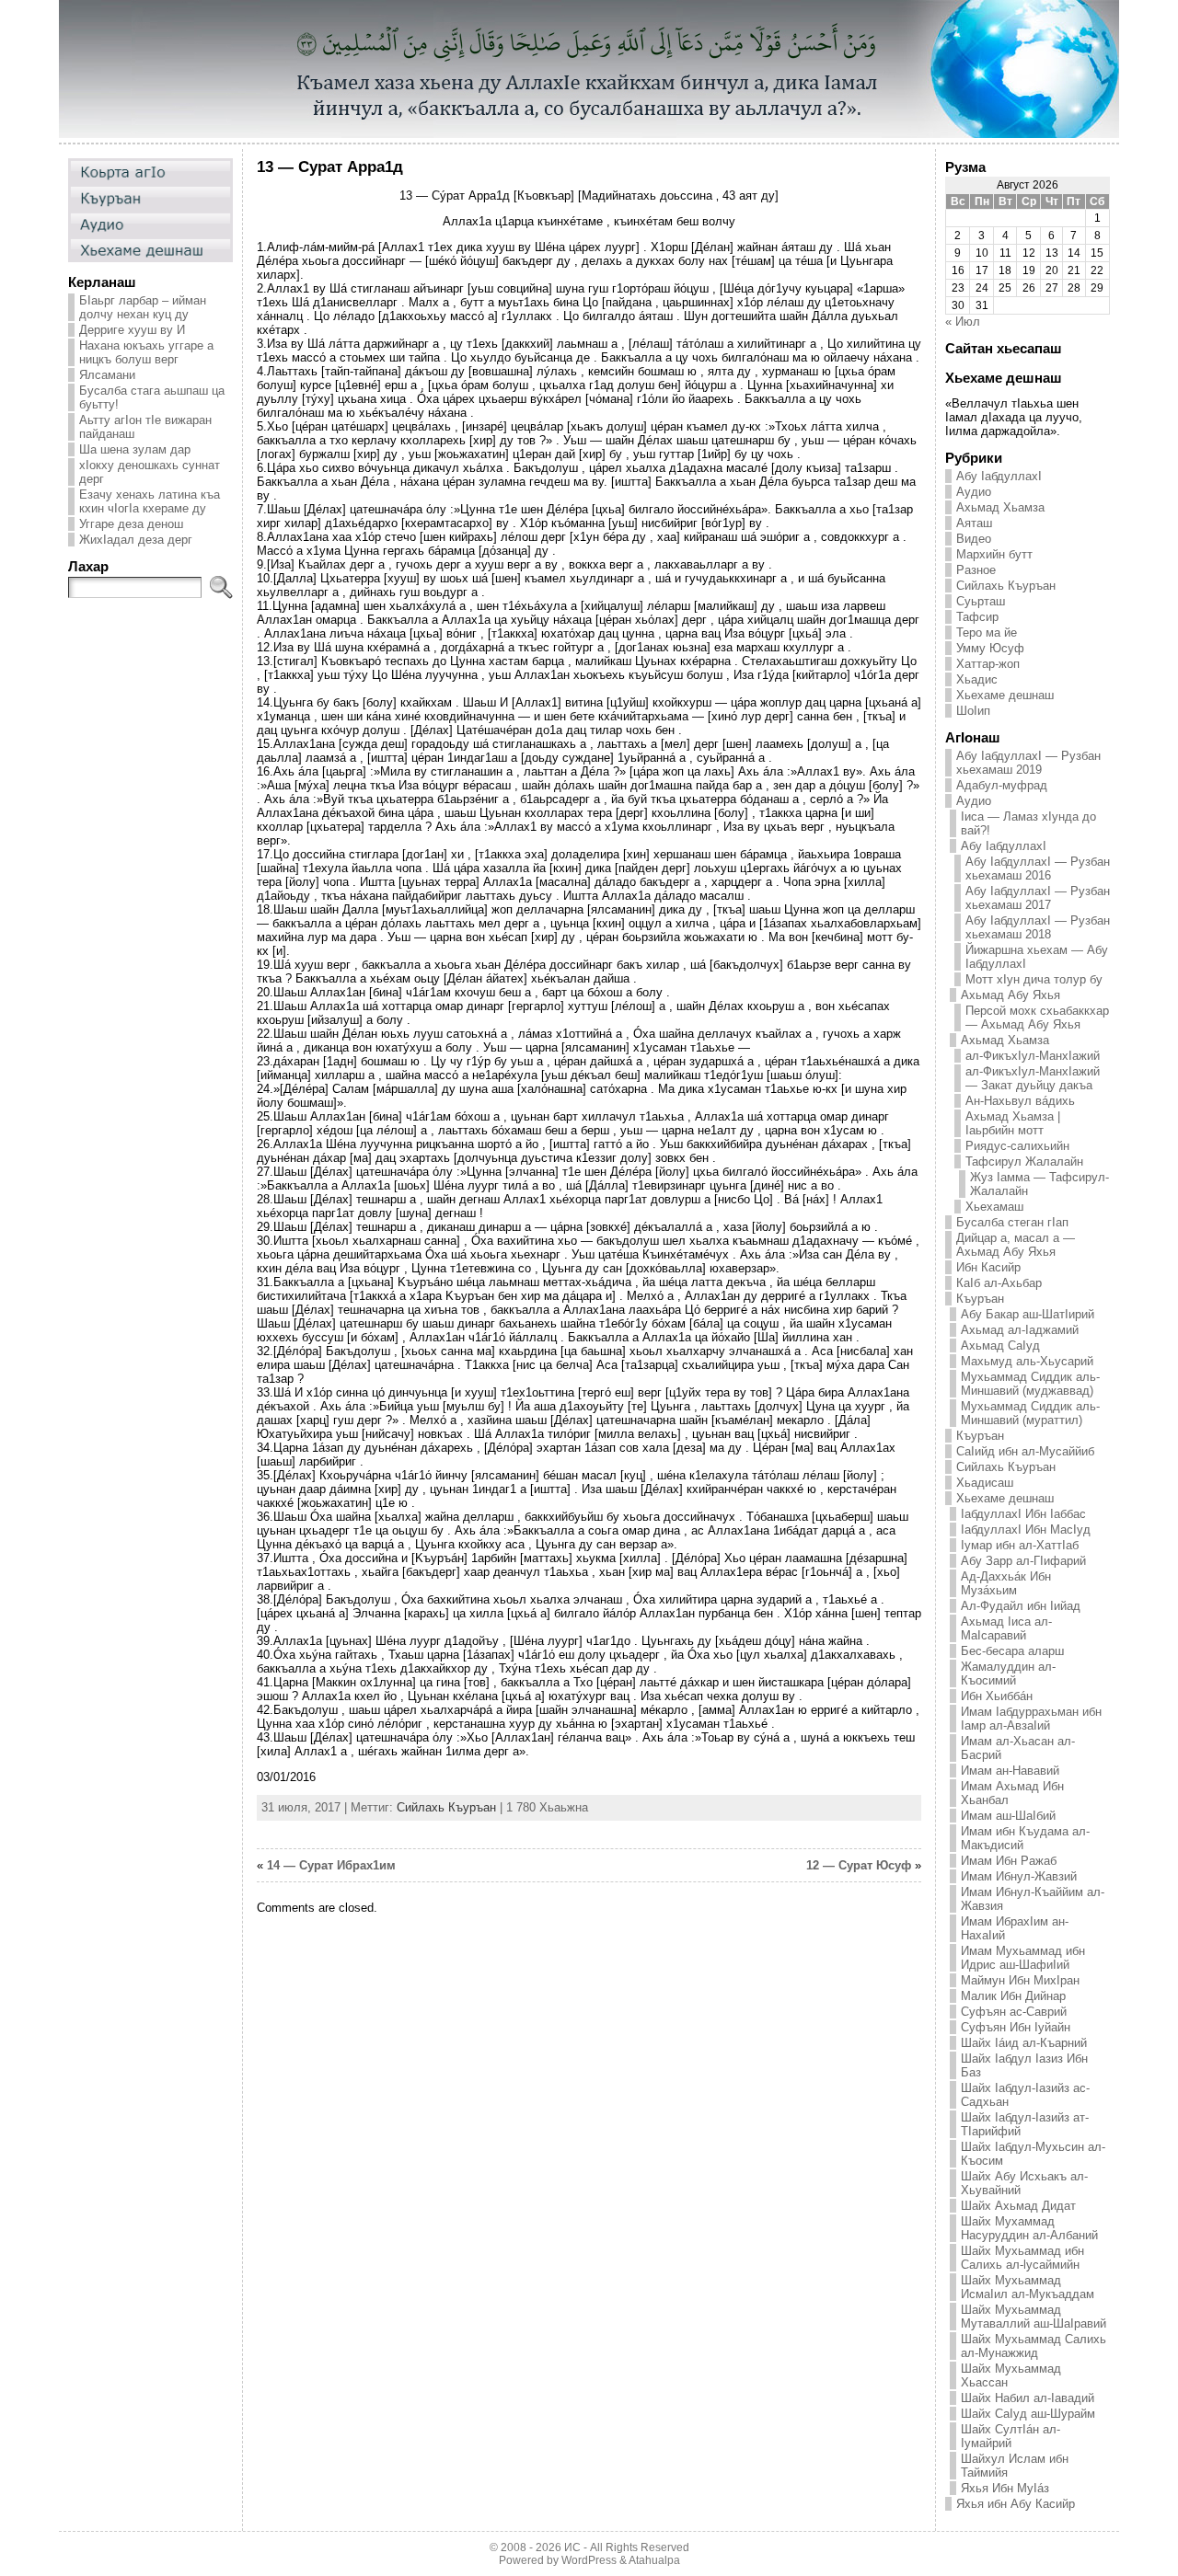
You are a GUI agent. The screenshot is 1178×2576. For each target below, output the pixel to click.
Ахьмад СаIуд (1000, 1345)
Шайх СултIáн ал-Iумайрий (1011, 2436)
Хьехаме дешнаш (1005, 695)
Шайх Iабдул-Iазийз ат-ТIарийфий (1025, 2124)
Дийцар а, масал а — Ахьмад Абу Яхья (1016, 1245)
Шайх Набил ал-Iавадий (1028, 2398)
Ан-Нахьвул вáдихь (1020, 1101)
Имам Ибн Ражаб (1009, 1861)
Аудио (974, 492)
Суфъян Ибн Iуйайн (1016, 2027)
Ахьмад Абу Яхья (1011, 995)
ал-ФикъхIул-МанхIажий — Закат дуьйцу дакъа (1033, 1078)
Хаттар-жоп (988, 664)
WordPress (589, 2560)
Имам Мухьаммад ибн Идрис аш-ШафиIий (1023, 1958)
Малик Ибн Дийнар (1013, 1996)
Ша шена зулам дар (135, 449)
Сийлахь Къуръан (446, 1807)
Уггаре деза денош (131, 524)
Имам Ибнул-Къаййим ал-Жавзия (1033, 1899)
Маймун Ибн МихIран (1020, 1980)
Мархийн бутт (994, 554)
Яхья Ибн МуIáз (1005, 2488)
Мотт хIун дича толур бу (1034, 979)
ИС (572, 2547)
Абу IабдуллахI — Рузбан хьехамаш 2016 (1038, 868)
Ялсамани (107, 375)
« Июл (963, 322)
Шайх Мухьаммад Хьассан (1011, 2375)
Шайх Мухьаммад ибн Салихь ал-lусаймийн (1022, 2258)
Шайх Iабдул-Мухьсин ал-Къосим (1033, 2154)
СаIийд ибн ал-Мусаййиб (1025, 1451)
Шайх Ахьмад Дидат (1018, 2206)
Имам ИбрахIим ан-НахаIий (1015, 1928)
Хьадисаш (985, 1483)
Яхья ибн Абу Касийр (1016, 2504)
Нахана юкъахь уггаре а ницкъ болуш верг (146, 352)
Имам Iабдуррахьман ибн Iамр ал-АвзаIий (1031, 1719)
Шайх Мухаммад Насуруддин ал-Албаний (1029, 2228)
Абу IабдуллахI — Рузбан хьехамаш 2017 (1038, 898)
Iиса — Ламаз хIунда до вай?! (1028, 823)
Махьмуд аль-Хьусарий (1027, 1361)
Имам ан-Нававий (1010, 1771)
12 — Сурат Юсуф (859, 1865)
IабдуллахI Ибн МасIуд (1026, 1529)
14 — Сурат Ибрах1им (331, 1865)
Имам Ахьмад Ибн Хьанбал (1012, 1793)
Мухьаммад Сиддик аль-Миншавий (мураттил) (1030, 1413)
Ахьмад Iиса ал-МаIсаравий (1006, 1628)
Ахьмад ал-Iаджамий (1020, 1330)
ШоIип (973, 711)
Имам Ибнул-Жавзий (1019, 1876)
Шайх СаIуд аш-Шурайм (1028, 2414)
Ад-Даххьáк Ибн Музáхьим (1006, 1583)
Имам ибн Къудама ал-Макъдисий (1025, 1838)
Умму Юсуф (990, 648)
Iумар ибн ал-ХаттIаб (1020, 1545)
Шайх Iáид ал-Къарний (1024, 2043)
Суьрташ (981, 601)
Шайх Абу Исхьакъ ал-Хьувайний (1024, 2183)
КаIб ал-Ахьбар (999, 1283)
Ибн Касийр (988, 1267)
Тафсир (977, 617)
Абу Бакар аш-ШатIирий (1028, 1314)
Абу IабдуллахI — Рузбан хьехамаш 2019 (1028, 763)
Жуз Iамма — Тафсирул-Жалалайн (1039, 1184)
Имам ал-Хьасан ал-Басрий (1018, 1748)
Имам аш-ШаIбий (1008, 1816)
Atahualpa (654, 2560)
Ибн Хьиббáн (997, 1696)
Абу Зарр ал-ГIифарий (1023, 1561)
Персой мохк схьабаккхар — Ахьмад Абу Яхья (1037, 1018)
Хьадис (977, 679)
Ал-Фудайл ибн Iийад (1021, 1606)
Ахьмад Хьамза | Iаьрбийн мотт (1013, 1123)
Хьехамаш (994, 1207)
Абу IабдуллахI (999, 476)
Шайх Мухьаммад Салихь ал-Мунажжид (1034, 2346)
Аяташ (974, 523)
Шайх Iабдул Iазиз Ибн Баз (1024, 2065)
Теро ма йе (987, 632)
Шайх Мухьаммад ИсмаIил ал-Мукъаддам (1028, 2287)
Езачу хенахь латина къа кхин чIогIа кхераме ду (150, 501)
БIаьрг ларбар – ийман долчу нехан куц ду (143, 307)
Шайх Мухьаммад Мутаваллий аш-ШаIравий (1034, 2317)
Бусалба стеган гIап (1012, 1222)
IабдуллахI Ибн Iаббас (1023, 1514)
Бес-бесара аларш (1012, 1651)
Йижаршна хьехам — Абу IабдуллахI (1037, 957)
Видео (974, 539)
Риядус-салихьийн (1017, 1146)
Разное (976, 570)
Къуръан (980, 1299)
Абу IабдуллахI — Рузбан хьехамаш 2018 (1038, 927)
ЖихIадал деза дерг (136, 540)
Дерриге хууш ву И (132, 330)
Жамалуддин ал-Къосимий (1008, 1673)
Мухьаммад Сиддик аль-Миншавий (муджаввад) (1030, 1384)
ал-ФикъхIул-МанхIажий (1033, 1056)
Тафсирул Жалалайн (1024, 1161)
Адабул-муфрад (1002, 785)
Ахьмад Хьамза (1000, 507)
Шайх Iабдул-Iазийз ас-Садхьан (1025, 2095)
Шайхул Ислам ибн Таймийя (1015, 2466)
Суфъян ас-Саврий (1014, 2012)
